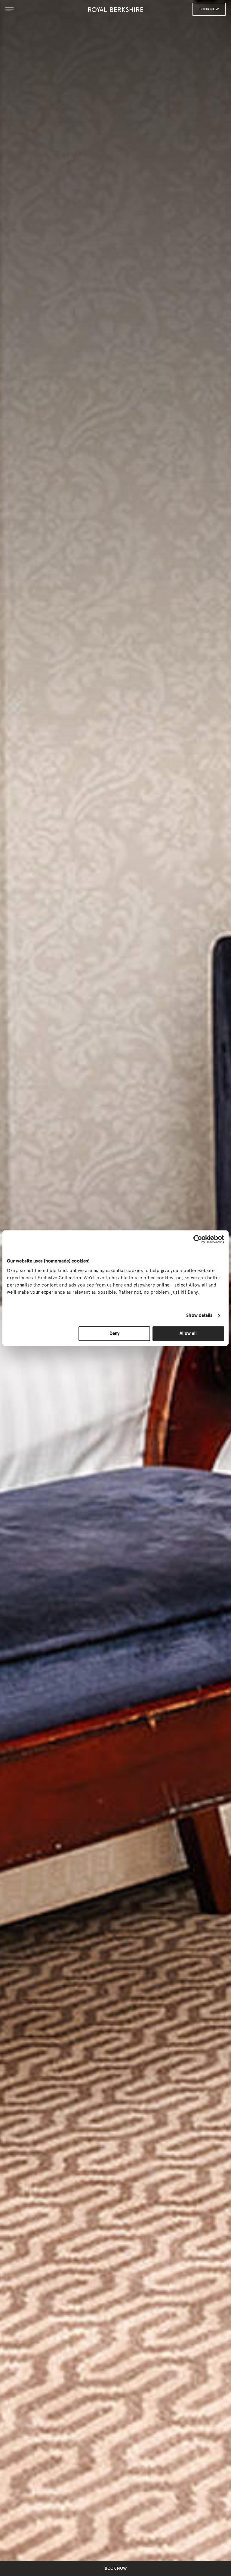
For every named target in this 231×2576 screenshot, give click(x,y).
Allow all (188, 1334)
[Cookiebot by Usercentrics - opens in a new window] (198, 1239)
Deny (114, 1334)
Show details (199, 1315)
